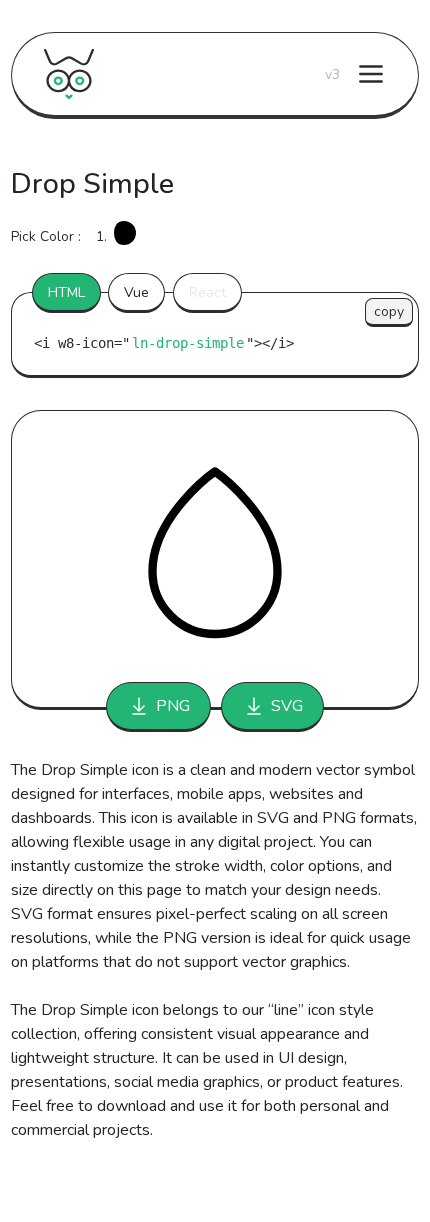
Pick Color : (46, 236)
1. (101, 236)
